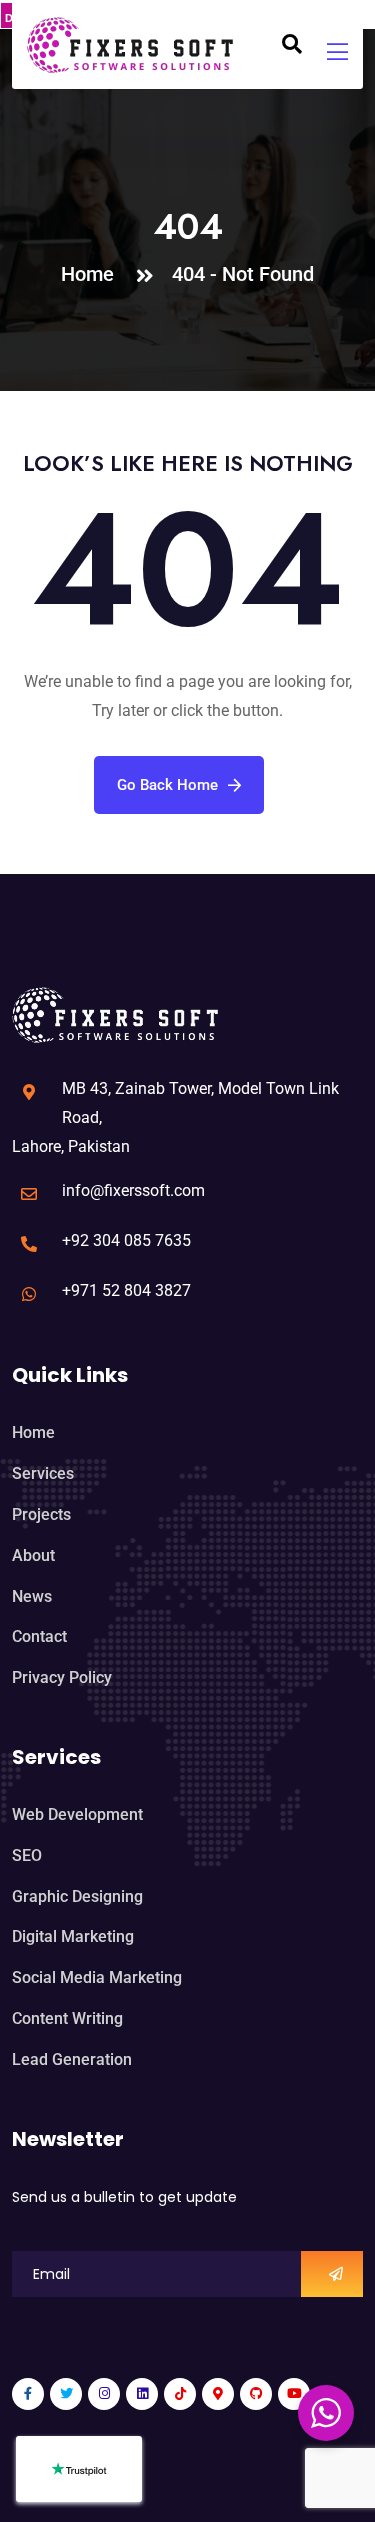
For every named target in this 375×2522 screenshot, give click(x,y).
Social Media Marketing (97, 1977)
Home (92, 274)
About (33, 1555)
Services (43, 1473)
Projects (41, 1514)
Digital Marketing (73, 1936)
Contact (39, 1636)
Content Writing (67, 2018)
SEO (27, 1855)
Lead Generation (72, 2059)
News (32, 1596)
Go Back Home (167, 785)
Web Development (77, 1814)
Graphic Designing (77, 1896)
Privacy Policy (62, 1677)
